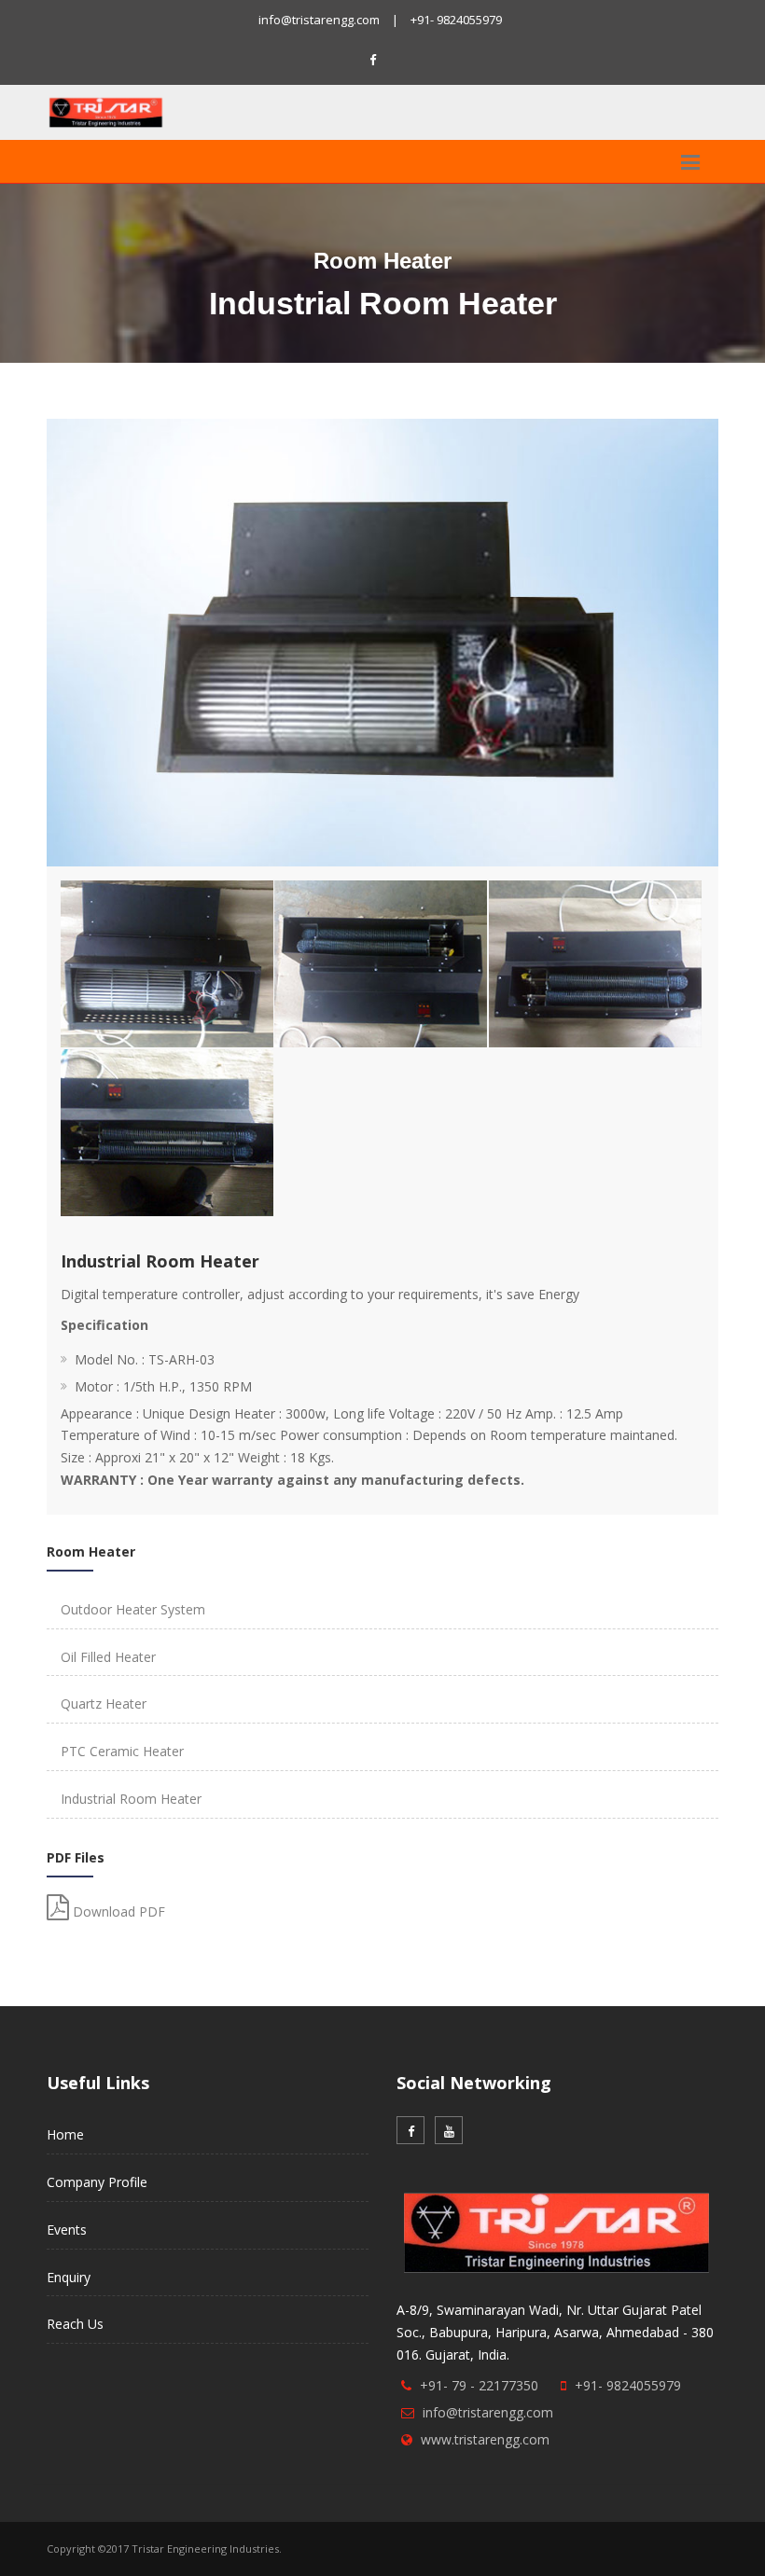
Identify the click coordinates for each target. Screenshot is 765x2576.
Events (67, 2230)
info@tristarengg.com (319, 20)
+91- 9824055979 (456, 20)
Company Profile (97, 2182)
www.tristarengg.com (485, 2439)
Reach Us (75, 2324)
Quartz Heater (104, 1703)
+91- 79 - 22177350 (479, 2385)
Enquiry (69, 2277)
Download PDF (117, 1911)
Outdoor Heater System (133, 1609)
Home (65, 2134)
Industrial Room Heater (131, 1799)
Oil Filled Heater (108, 1657)
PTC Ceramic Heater (122, 1751)
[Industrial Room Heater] (163, 884)
